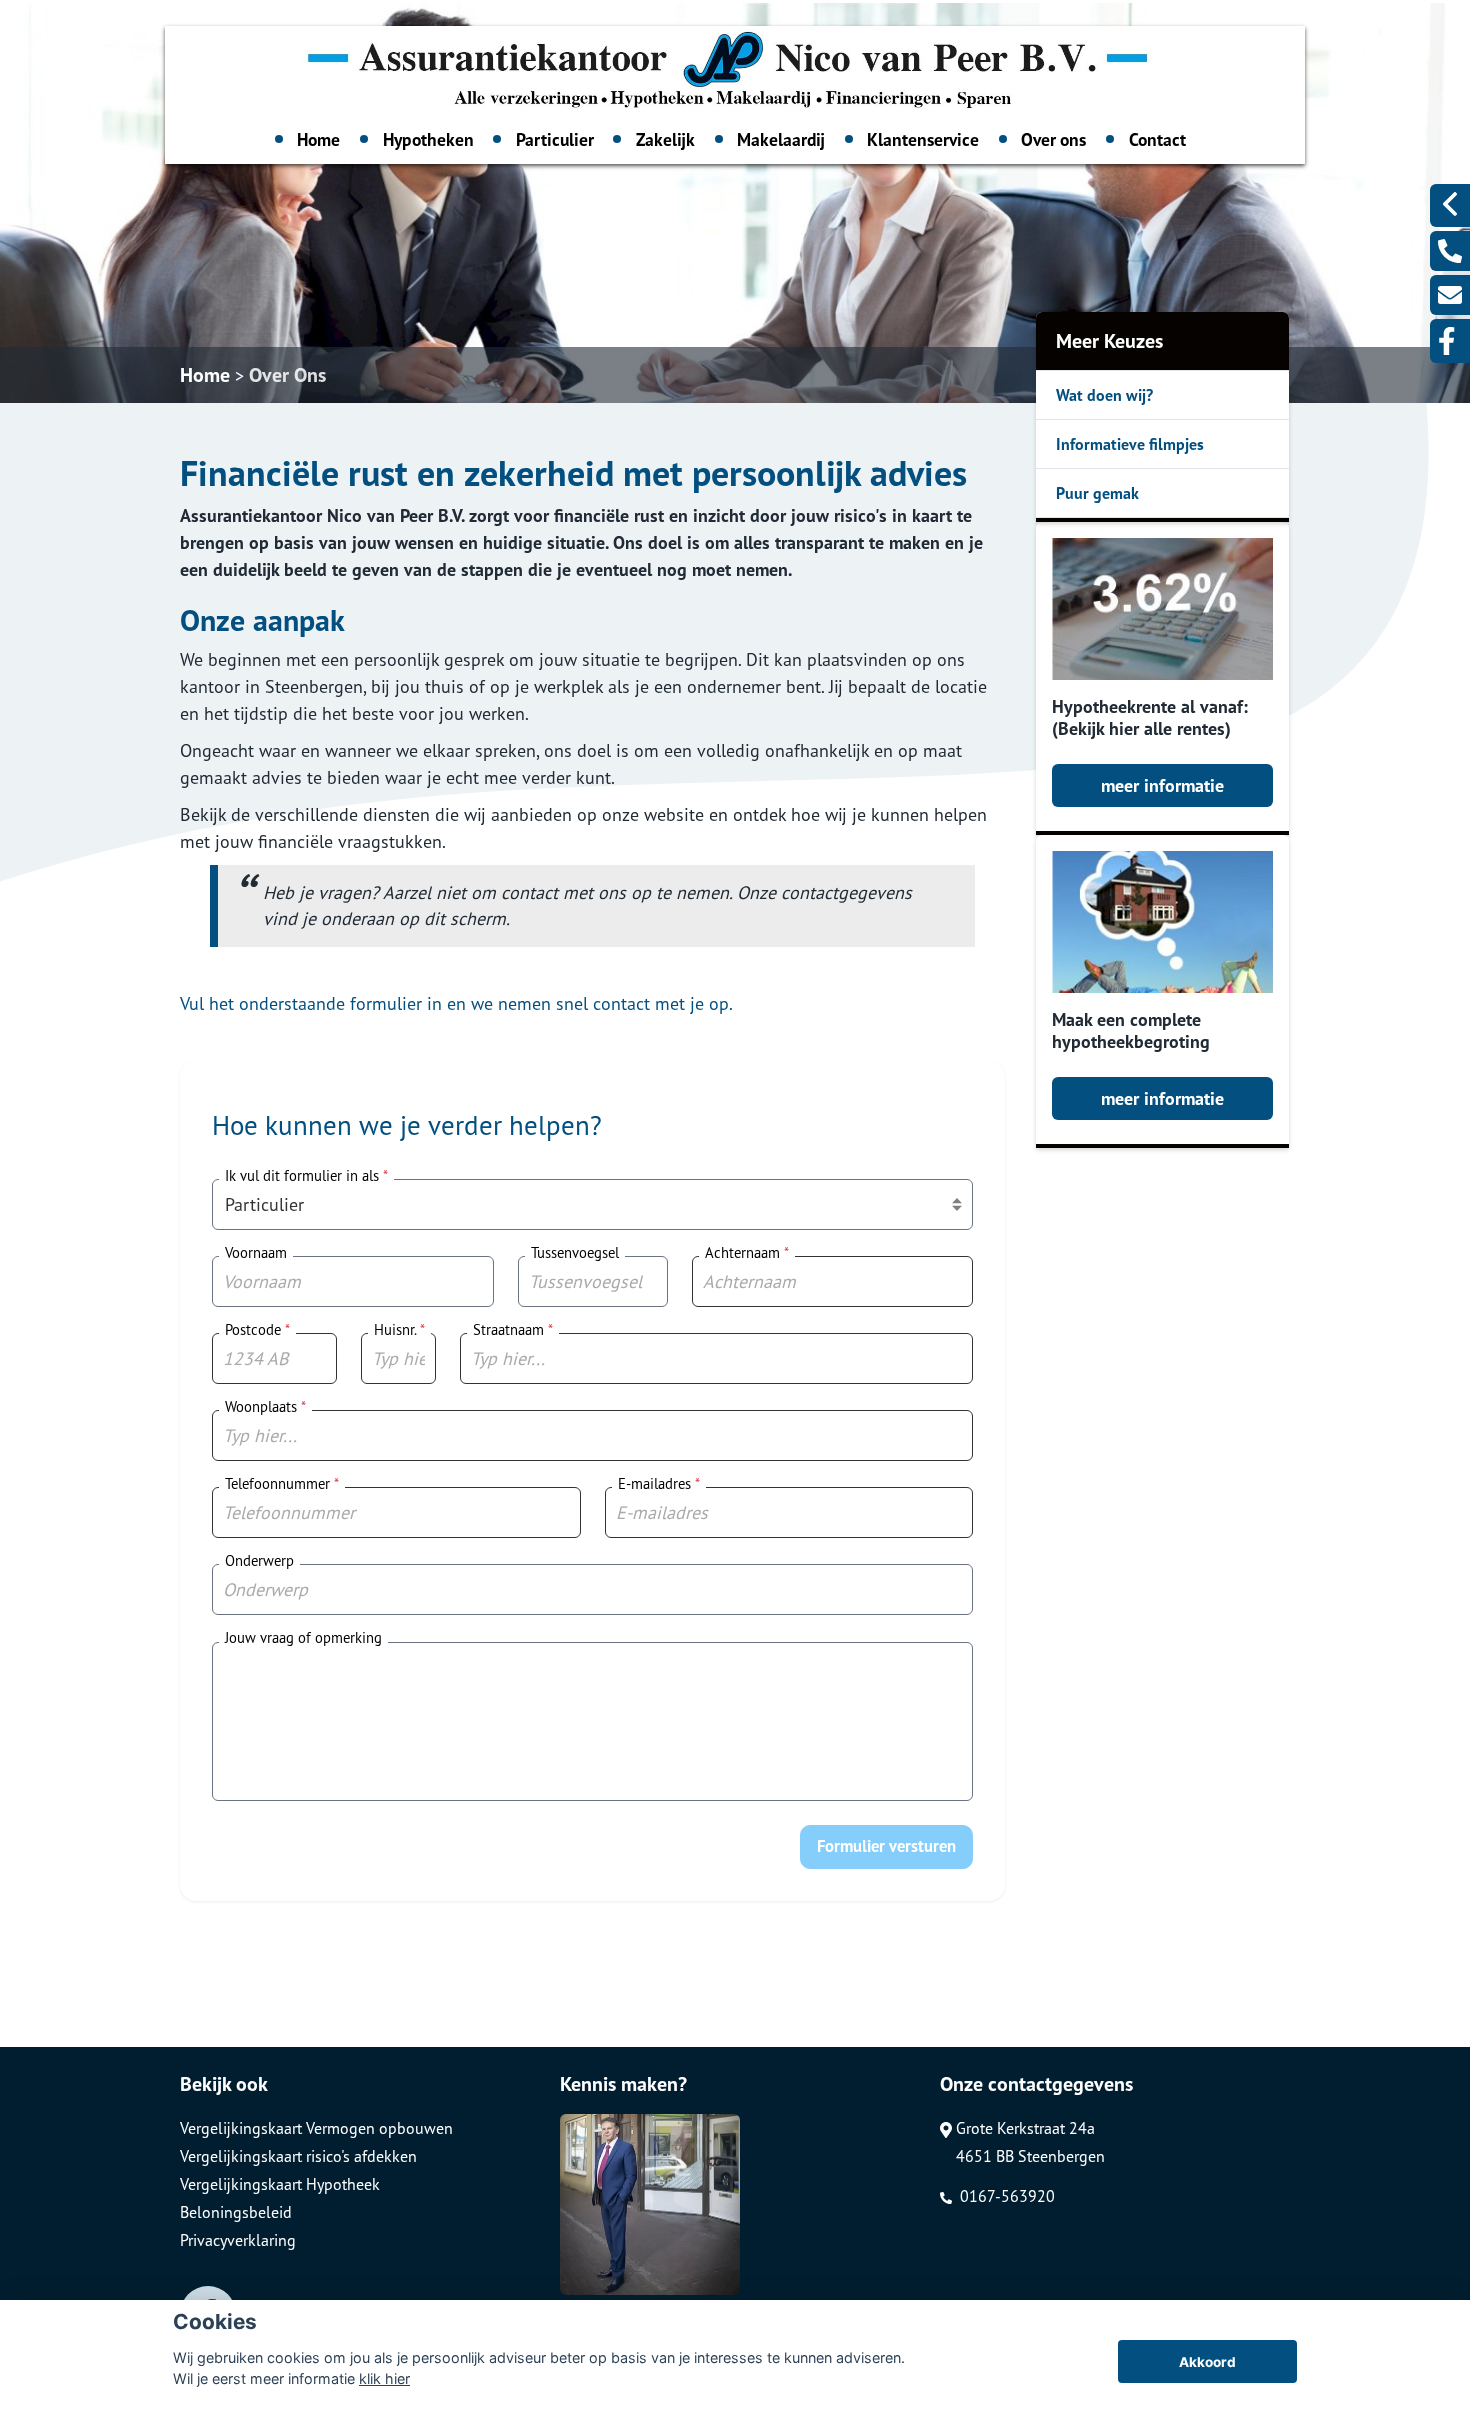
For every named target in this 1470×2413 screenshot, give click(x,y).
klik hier (384, 2378)
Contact (1157, 139)
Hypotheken (428, 139)
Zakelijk (665, 139)
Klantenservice (923, 139)
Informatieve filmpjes (1130, 444)
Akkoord (1207, 2362)
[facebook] (1450, 341)
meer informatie (1162, 785)
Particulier (555, 139)
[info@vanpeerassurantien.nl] (1450, 295)
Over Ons (287, 375)
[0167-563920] (1450, 251)
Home (318, 139)
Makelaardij (781, 139)
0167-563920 (1005, 2196)
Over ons (1053, 139)
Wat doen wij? (1104, 395)
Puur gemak (1097, 493)
